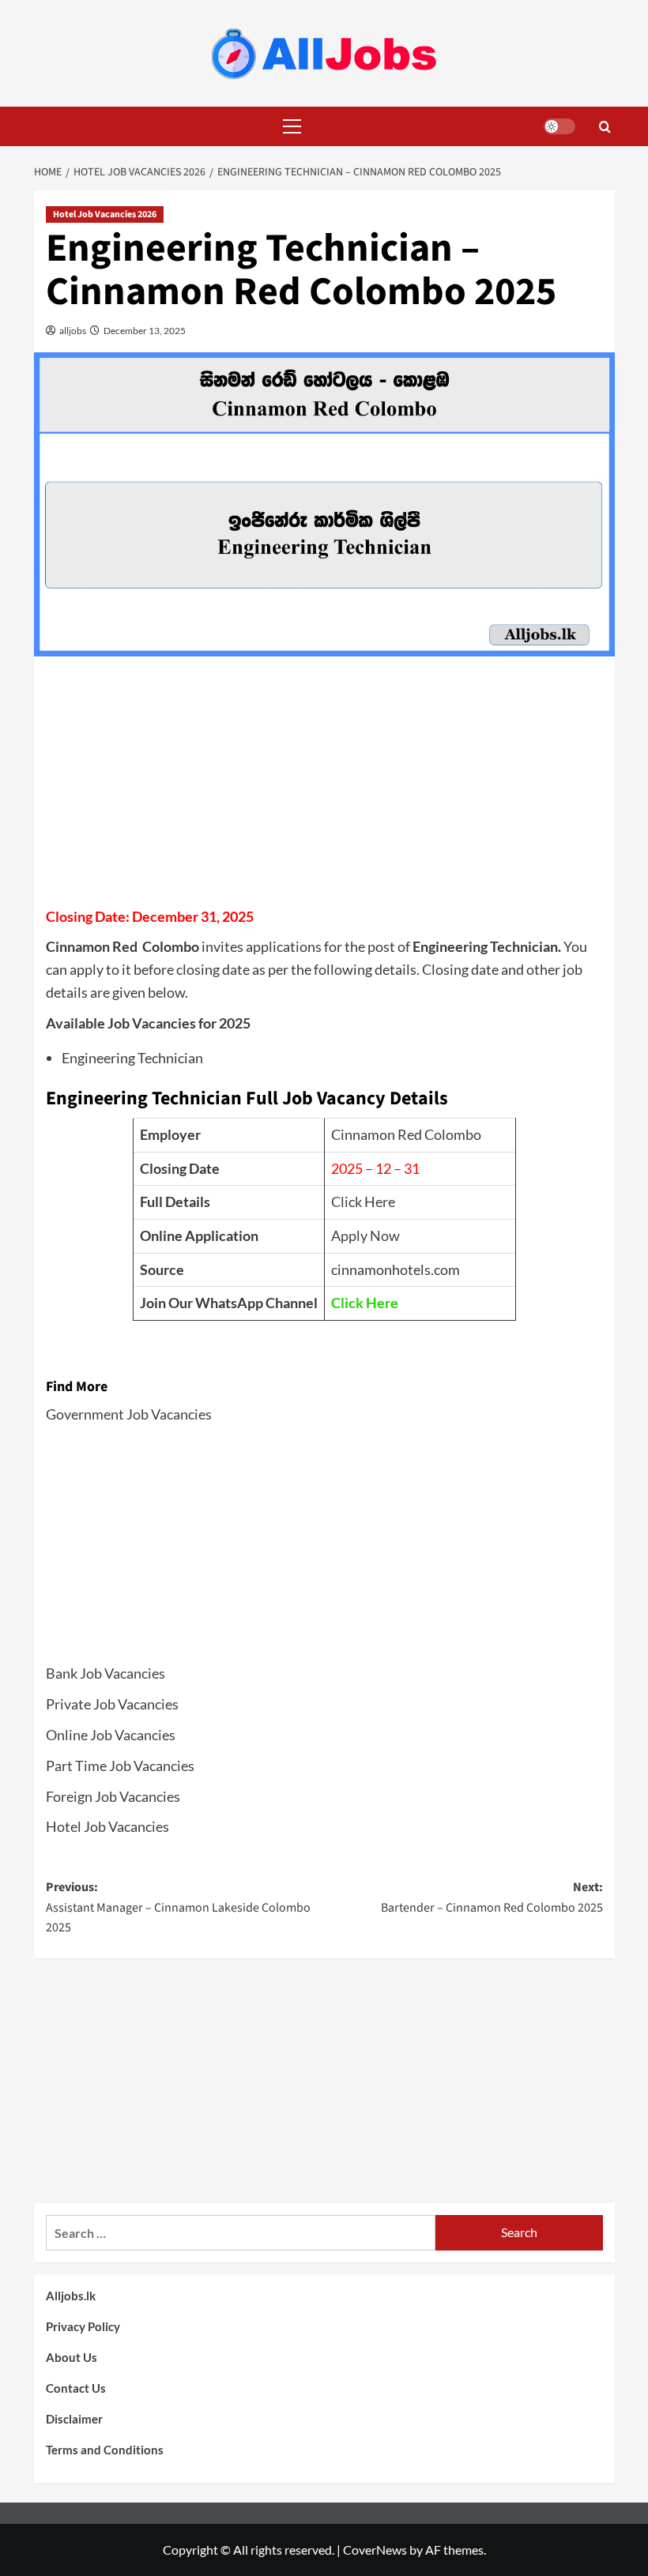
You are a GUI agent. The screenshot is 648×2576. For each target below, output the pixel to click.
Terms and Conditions (105, 2450)
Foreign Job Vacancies (113, 1796)
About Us (72, 2357)
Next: (492, 1897)
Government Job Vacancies (129, 1414)
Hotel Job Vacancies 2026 (105, 214)
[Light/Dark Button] (559, 126)
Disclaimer (74, 2419)
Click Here (363, 1202)
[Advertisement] (324, 787)
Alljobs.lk (71, 2296)
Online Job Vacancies (111, 1735)
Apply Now (365, 1235)
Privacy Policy (83, 2326)
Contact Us (76, 2388)
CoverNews (375, 2550)
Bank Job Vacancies (105, 1673)
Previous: (178, 1907)
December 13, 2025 (144, 331)
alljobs (72, 331)
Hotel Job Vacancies (107, 1826)
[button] (288, 126)
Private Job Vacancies (112, 1704)
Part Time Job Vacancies (120, 1766)
